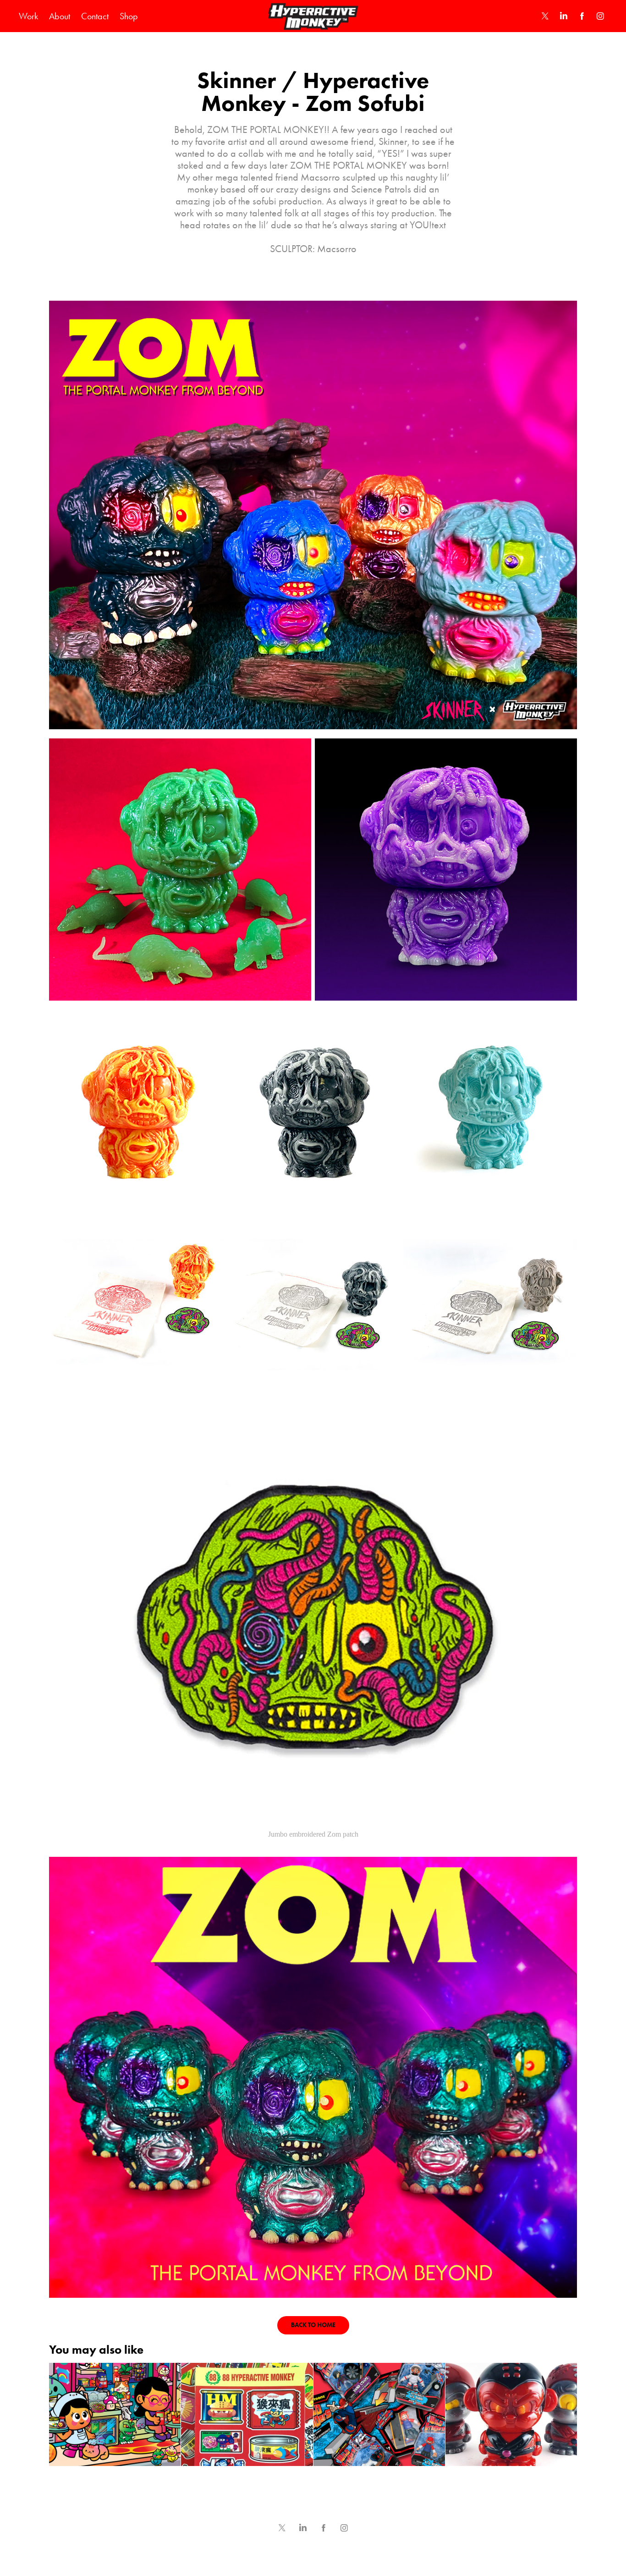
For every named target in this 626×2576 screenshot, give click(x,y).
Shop (129, 16)
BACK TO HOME (313, 2325)
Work (28, 16)
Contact (95, 16)
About (60, 16)
